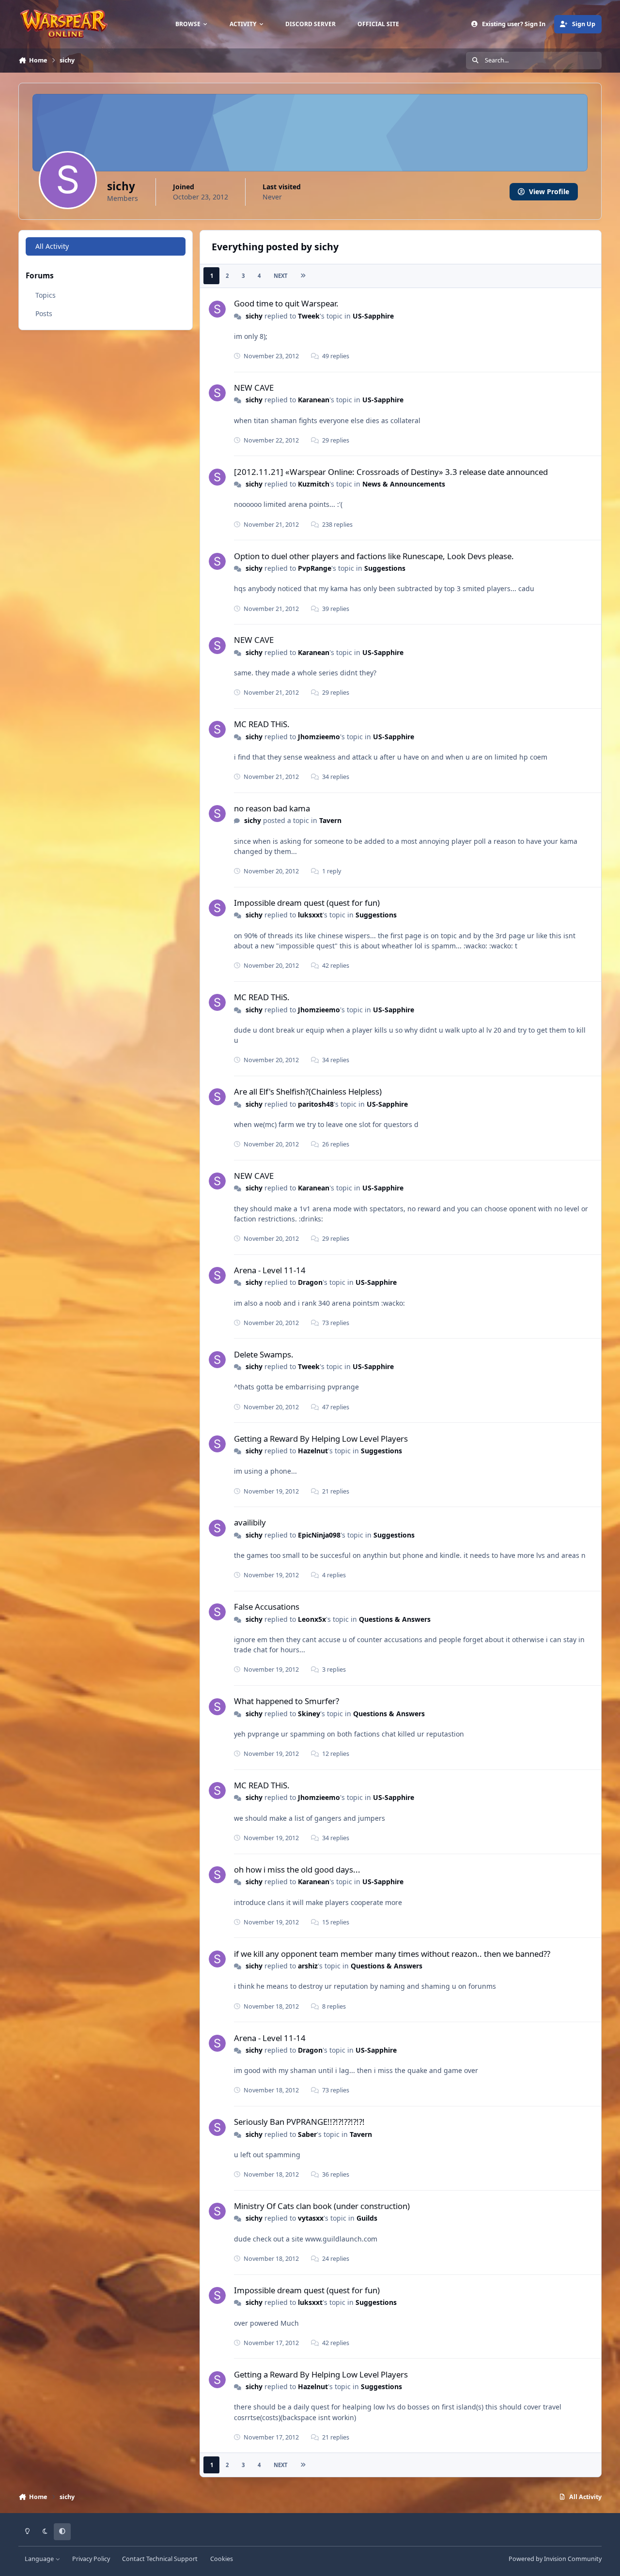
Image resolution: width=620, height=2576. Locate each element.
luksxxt (310, 915)
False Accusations (267, 1607)
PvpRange (315, 568)
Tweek (309, 316)
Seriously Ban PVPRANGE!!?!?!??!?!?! (299, 2122)
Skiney (309, 1714)
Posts (44, 313)
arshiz (308, 1966)
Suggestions (385, 568)
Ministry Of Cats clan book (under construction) (322, 2206)
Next (280, 276)
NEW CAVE (254, 388)
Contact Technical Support (160, 2559)
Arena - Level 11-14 (270, 1270)
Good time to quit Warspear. (286, 303)
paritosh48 (316, 1104)
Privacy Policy (91, 2559)
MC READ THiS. (262, 724)
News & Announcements (404, 484)
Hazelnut (313, 1451)
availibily (250, 1522)
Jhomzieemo (319, 737)
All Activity (52, 246)
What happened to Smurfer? (287, 1701)
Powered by (555, 2559)
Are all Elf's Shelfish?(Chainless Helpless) (308, 1091)
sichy (254, 316)
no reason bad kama (272, 808)
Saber (307, 2134)
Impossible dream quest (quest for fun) (307, 903)
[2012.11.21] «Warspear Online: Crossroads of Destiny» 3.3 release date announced (391, 472)
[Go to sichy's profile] (217, 309)
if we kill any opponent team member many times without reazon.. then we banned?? (392, 1954)
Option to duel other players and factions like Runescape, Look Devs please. (374, 556)
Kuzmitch (314, 484)
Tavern (330, 820)
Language (40, 2559)
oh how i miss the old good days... (297, 1869)
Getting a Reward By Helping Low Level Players (321, 1439)
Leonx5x (312, 1619)
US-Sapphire (373, 316)
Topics (46, 295)
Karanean (314, 400)
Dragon (310, 1282)
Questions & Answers (395, 1619)
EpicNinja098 (319, 1535)
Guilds (367, 2218)
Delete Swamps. (264, 1354)
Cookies (222, 2559)
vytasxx (311, 2218)
